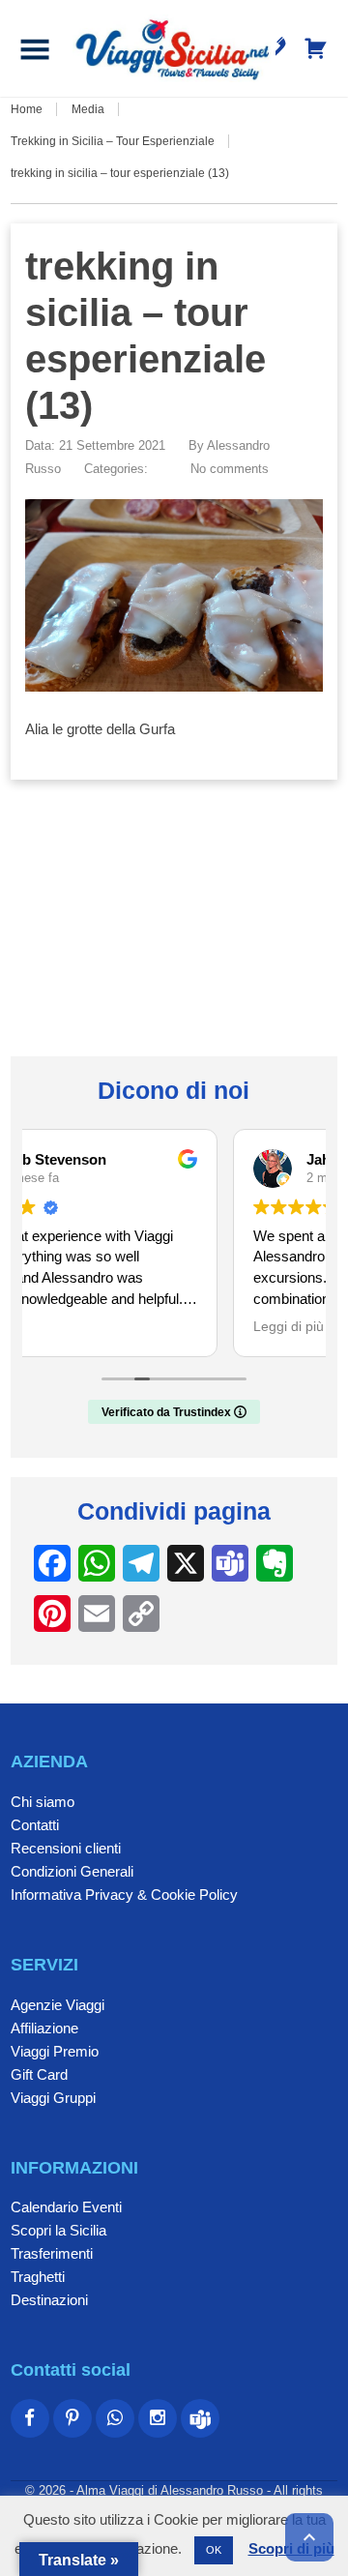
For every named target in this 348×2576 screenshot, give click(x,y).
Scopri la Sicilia (58, 2230)
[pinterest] (72, 2418)
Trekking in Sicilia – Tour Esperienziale (113, 141)
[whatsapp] (115, 2418)
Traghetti (38, 2277)
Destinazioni (49, 2300)
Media (88, 109)
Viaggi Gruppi (53, 2098)
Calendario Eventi (66, 2207)
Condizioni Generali (72, 1871)
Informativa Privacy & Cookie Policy (124, 1895)
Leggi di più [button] (92, 1327)
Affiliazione (44, 2028)
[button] (35, 48)
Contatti (35, 1825)
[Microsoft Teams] (200, 2418)
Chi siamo (43, 1802)
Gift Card (39, 2074)
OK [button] (214, 2550)
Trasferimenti (52, 2253)
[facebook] (30, 2418)
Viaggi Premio (55, 2051)
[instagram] (158, 2418)
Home (27, 109)
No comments (230, 469)
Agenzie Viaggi (58, 2005)
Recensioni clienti (66, 1848)
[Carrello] (316, 48)
